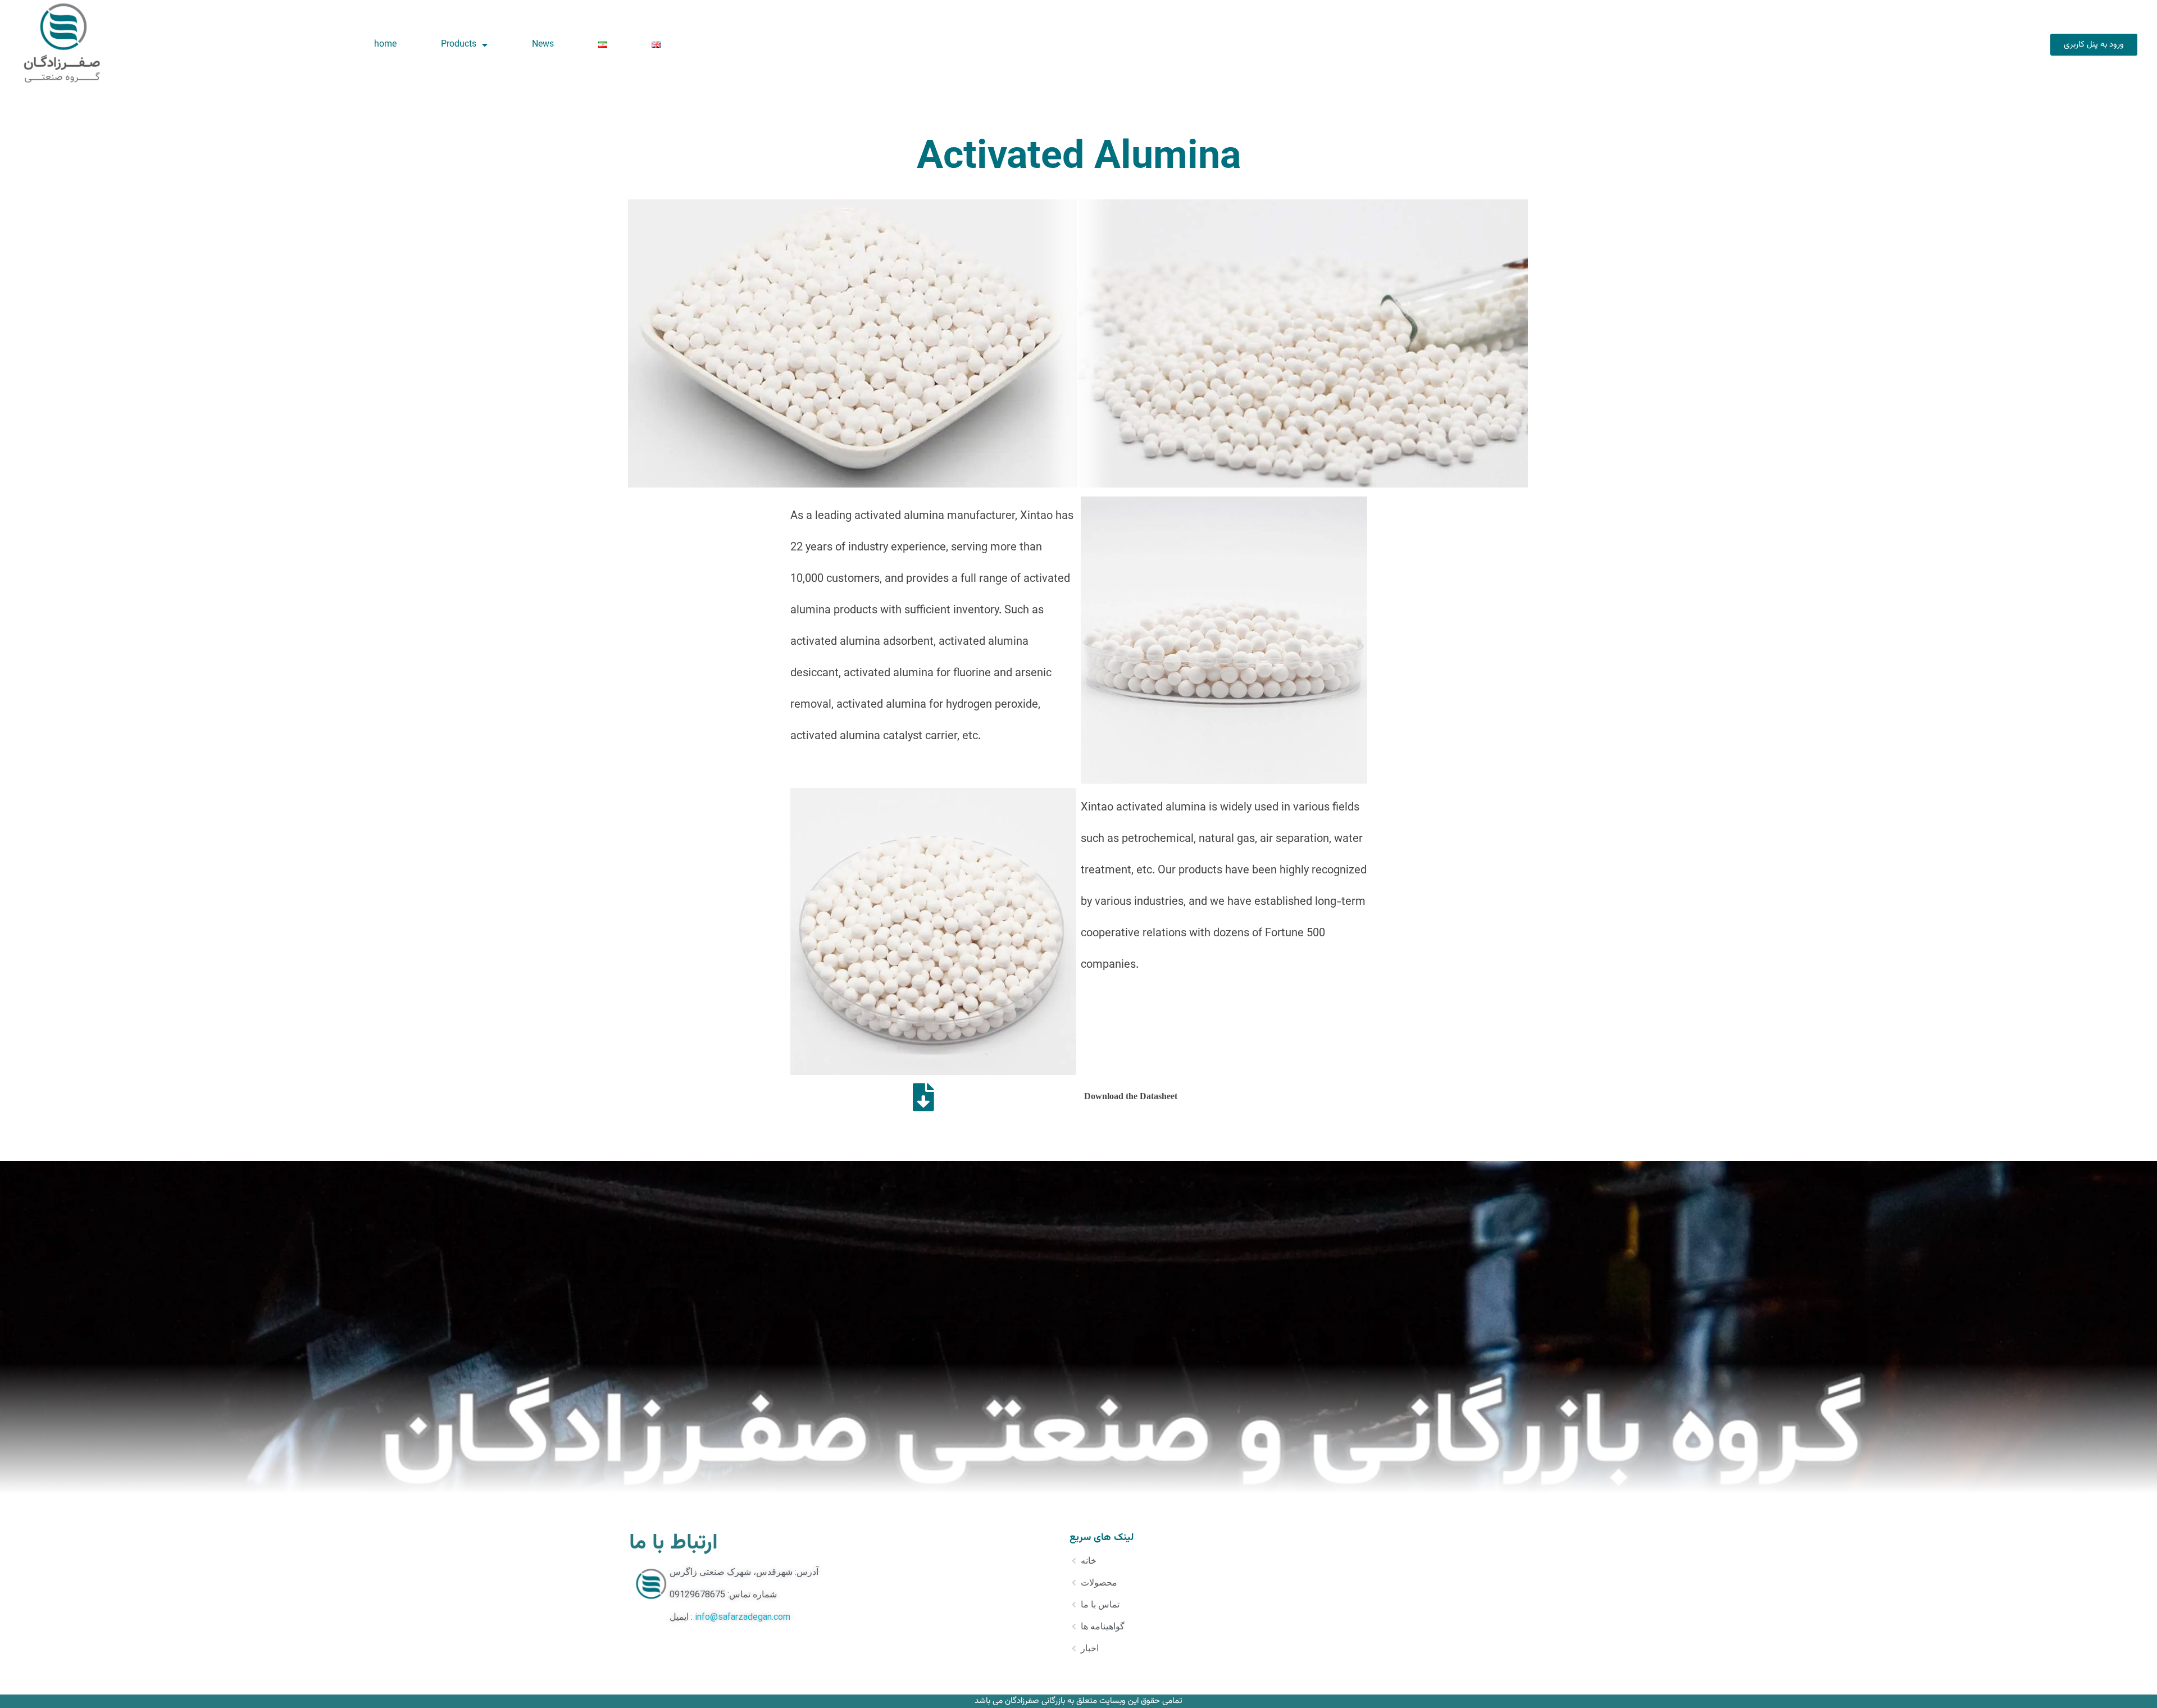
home (385, 45)
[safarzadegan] (62, 42)
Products (459, 45)
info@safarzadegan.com (743, 1617)
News (543, 45)
